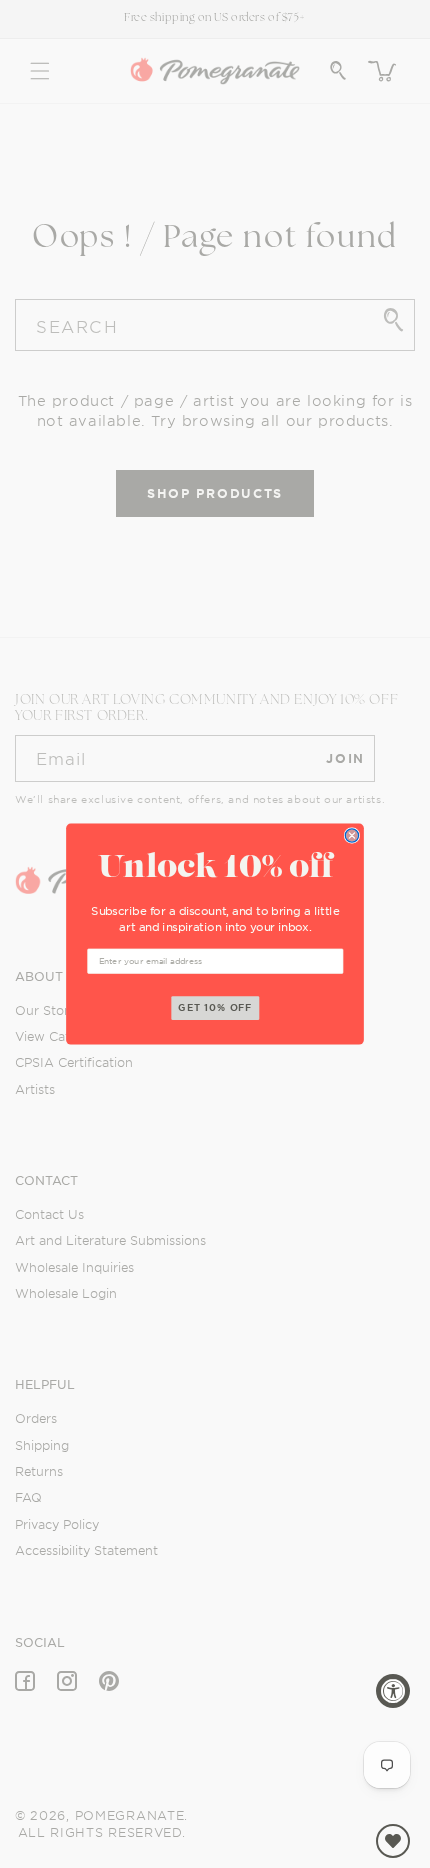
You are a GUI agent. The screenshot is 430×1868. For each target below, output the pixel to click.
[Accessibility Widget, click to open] (393, 1691)
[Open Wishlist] (393, 1841)
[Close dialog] (351, 835)
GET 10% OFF (215, 1007)
